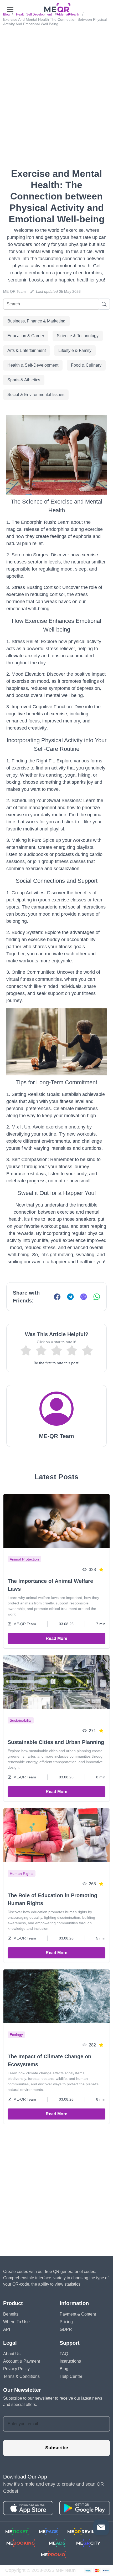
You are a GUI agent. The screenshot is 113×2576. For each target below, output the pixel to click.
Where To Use (16, 2322)
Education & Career (26, 336)
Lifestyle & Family (75, 350)
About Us (12, 2354)
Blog (6, 14)
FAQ (64, 2354)
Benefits (11, 2314)
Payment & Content (78, 2314)
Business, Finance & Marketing (36, 321)
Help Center (71, 2376)
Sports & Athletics (24, 380)
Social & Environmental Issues (36, 395)
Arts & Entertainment (27, 350)
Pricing (66, 2322)
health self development (34, 14)
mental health (69, 14)
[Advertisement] (56, 88)
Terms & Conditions (21, 2376)
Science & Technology (78, 336)
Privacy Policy (16, 2369)
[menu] (10, 9)
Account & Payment (22, 2361)
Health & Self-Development (33, 365)
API (7, 2329)
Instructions (70, 2361)
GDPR (66, 2329)
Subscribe (57, 2448)
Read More (56, 1638)
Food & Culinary (86, 365)
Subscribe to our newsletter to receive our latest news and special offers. (53, 2401)
